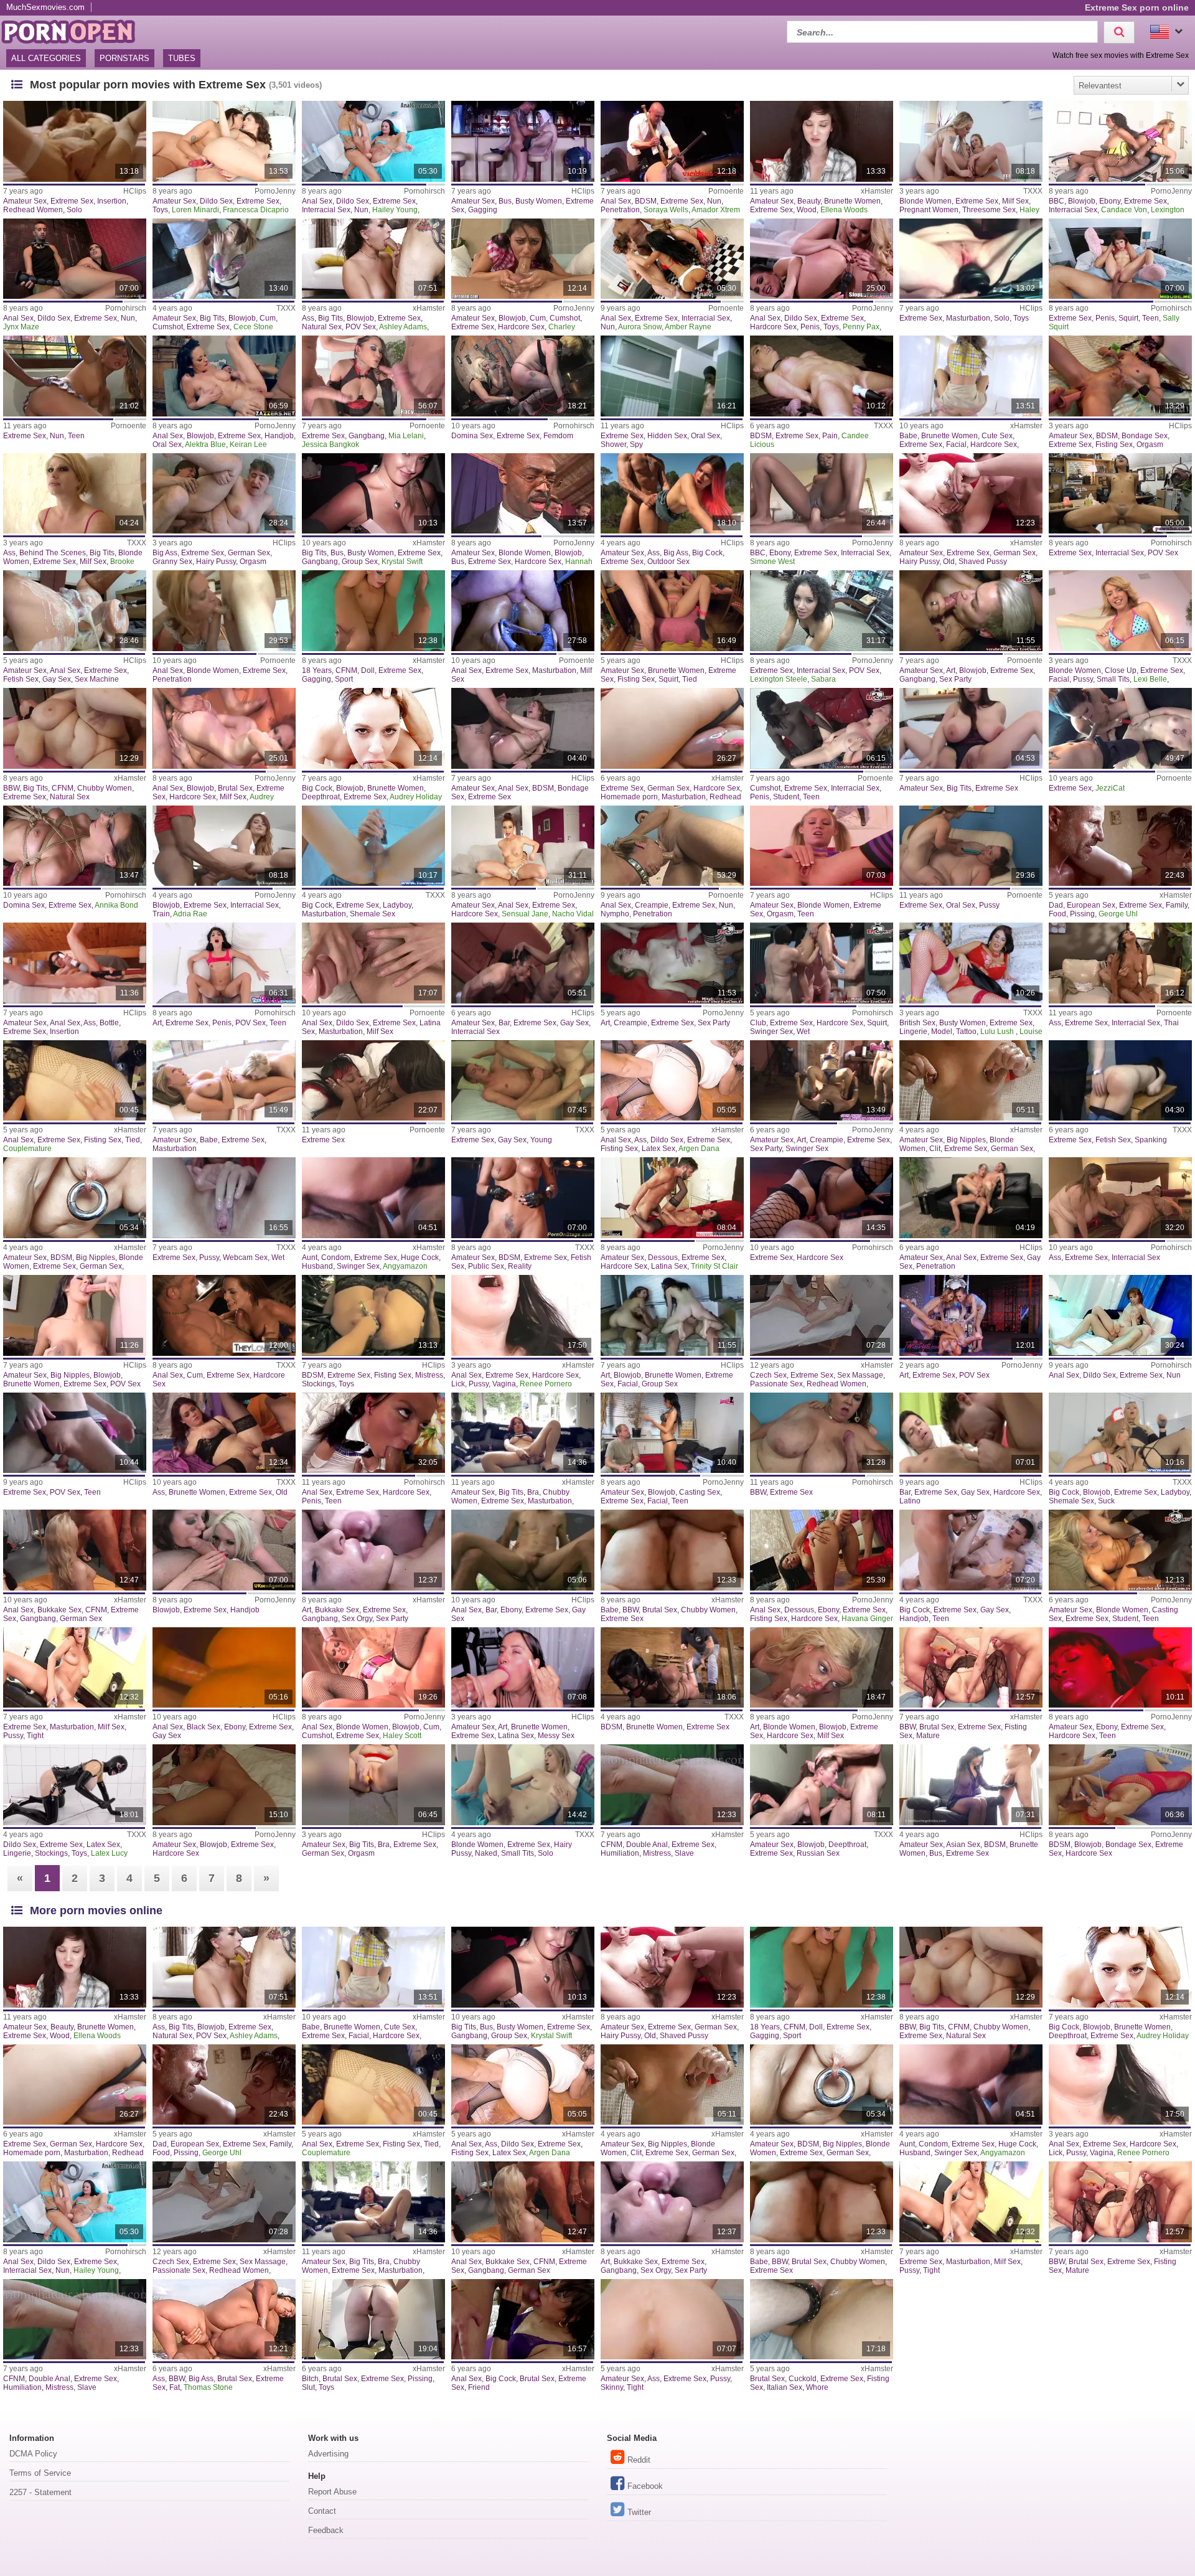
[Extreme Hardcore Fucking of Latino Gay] (971, 1433)
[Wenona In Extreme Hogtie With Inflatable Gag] (672, 1668)
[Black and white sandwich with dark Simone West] (822, 494)
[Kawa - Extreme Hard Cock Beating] (971, 1785)
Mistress (429, 1375)
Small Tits (1113, 679)
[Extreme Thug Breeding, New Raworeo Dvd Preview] (523, 963)
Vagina (504, 1384)
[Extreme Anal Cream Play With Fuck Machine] (75, 611)
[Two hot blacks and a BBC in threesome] (1120, 141)
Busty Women (539, 201)
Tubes (182, 58)
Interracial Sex (326, 210)
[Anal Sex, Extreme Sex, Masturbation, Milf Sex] (523, 611)
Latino (910, 1501)
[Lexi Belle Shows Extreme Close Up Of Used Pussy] (1120, 611)
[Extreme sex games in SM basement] (523, 376)
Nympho (615, 914)
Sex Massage (860, 1375)
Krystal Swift (402, 562)
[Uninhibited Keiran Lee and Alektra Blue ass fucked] (224, 376)
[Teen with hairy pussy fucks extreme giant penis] (224, 963)
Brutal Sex (235, 788)
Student (786, 797)
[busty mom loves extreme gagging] (523, 141)
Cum (268, 318)
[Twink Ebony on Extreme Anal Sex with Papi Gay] (523, 1550)
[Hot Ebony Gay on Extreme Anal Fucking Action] (224, 1668)
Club (758, 1023)
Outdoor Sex (668, 562)
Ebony (1110, 201)
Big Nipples (966, 1140)
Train (161, 914)
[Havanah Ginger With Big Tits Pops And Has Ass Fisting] (822, 1550)
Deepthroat (321, 797)
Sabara (823, 679)
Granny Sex (172, 562)
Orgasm (1150, 444)
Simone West (772, 562)
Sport (344, 679)
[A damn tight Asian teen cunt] (75, 376)
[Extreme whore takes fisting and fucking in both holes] (822, 2320)
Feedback (326, 2530)
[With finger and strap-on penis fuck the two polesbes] (822, 259)
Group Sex (360, 562)
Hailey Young (395, 210)
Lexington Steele (779, 679)
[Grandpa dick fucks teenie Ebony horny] (1120, 1668)
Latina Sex (669, 1266)
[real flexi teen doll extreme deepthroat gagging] (373, 611)
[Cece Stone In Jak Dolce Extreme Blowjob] (224, 259)
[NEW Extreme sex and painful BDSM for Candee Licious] (822, 376)
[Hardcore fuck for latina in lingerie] (672, 1198)
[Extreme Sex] (373, 1081)
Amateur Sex (25, 201)
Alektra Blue (205, 444)
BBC (1057, 201)
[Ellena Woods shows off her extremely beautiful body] (822, 141)
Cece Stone (253, 327)
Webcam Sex (245, 1257)
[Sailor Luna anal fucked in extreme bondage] (523, 728)
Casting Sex (700, 1492)
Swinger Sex (771, 1032)
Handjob (279, 436)
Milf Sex (1015, 201)
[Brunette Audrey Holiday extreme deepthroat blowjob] (373, 728)
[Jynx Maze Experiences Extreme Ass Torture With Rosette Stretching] (75, 259)
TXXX (1033, 191)
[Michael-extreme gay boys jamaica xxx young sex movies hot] (523, 1081)
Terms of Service (40, 2473)
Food (1057, 914)
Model (942, 1032)
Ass (308, 318)
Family (1177, 905)
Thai (1171, 1023)
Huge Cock (420, 1257)
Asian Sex (963, 1845)
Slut (308, 2387)
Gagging (483, 210)
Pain (830, 436)
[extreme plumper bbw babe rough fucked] (672, 1550)
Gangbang (367, 436)
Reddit (639, 2460)
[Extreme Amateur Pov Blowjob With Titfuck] (75, 1315)
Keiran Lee (248, 444)
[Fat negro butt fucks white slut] (822, 611)
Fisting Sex (1114, 444)
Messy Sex (556, 1736)
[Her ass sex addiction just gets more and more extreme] (1120, 1315)
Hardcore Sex (521, 327)
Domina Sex (472, 436)
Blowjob (1082, 201)
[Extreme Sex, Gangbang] (373, 376)
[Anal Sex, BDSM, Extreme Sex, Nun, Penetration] (672, 141)
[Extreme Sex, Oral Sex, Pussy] (971, 846)
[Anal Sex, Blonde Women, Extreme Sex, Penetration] (224, 611)
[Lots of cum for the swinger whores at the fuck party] (822, 1081)
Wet (803, 1032)
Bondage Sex (1145, 436)
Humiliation (620, 1853)
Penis (810, 327)
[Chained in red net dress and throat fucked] (1120, 1785)
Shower (613, 444)
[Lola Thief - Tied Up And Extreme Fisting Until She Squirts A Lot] (672, 611)
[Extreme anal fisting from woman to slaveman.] (672, 1785)
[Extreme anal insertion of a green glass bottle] (75, 963)
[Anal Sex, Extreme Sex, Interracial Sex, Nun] (672, 259)
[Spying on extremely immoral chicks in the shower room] (672, 376)
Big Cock (707, 553)
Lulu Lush (998, 1032)
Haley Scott (402, 1736)
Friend (479, 2387)
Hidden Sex (667, 436)
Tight (35, 1736)
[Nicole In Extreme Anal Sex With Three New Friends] (523, 2320)
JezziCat (1110, 788)
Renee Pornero (546, 1384)
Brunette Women (852, 201)
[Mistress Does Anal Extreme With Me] (373, 1315)
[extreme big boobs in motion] (971, 728)
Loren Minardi (195, 210)
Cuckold (803, 2379)
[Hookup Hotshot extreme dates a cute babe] (971, 376)
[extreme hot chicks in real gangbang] (75, 1550)
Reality (520, 1266)
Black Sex (204, 1727)
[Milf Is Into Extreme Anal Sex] (672, 1081)
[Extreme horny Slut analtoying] (373, 2320)
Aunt (310, 1257)
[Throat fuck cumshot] (523, 259)
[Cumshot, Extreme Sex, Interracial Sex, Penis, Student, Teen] (822, 728)
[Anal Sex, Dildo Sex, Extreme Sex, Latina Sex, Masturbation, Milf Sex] (373, 963)
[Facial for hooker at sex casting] (672, 1433)
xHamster (877, 191)
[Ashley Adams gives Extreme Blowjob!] (373, 259)
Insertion (112, 201)
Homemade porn (629, 797)
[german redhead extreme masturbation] (672, 728)
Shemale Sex (373, 914)
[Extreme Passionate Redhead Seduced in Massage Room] (822, 1315)
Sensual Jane (525, 914)
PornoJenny (275, 191)
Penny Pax (861, 327)
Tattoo (966, 1032)
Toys (160, 210)
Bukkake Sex (59, 1610)
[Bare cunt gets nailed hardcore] (224, 1785)
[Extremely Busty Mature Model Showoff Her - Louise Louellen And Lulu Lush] (971, 963)
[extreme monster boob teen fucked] (75, 728)
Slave (684, 1853)
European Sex (1091, 905)
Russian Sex (818, 1853)
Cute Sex (997, 436)
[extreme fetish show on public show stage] (523, 1198)
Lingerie (913, 1032)
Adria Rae (190, 914)
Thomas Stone (208, 2387)
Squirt (1128, 318)
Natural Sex (322, 327)
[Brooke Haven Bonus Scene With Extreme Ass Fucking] (75, 494)
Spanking (1151, 1140)
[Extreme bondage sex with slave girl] (75, 846)
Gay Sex (57, 679)
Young (541, 1140)
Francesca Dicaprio (256, 210)
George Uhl (1118, 914)
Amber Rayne (688, 327)
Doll (368, 670)
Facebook (645, 2486)
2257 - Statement (40, 2492)
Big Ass (165, 553)
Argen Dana (699, 1149)
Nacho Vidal (573, 914)
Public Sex (486, 1266)
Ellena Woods (844, 210)
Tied (690, 679)
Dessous (663, 1257)
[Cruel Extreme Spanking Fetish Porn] (1120, 1081)
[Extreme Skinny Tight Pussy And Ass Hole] (672, 2320)
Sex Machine (97, 679)
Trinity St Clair (715, 1266)
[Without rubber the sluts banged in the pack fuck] (672, 963)
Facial (956, 444)
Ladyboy (397, 905)
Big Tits (212, 318)
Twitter (639, 2512)
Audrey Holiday (416, 797)
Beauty (809, 201)
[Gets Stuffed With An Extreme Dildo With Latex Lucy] (75, 1785)
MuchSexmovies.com (45, 7)
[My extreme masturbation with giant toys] (971, 259)
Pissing (1082, 914)
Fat (175, 2387)
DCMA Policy (33, 2454)
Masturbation (968, 318)
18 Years (317, 670)
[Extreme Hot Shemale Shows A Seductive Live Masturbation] (373, 846)
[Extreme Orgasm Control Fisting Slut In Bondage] (1120, 376)
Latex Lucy (109, 1853)
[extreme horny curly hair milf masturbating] (75, 1668)
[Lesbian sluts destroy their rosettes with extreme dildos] (373, 141)
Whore (817, 2387)
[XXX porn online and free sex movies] (75, 30)
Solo (74, 210)
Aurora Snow (640, 327)
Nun (361, 210)
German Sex (249, 553)
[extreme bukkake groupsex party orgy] (373, 1550)
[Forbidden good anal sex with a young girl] (373, 1433)
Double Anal (647, 1845)
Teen (1150, 318)
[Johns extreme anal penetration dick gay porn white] (971, 1198)
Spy (636, 444)
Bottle (109, 1023)
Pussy (1083, 679)
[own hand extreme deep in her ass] (224, 1433)
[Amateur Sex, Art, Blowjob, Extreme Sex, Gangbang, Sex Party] (971, 611)
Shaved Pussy (983, 562)
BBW (11, 788)
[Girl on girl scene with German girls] (1120, 728)
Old (949, 562)
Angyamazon (405, 1266)
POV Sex (361, 327)
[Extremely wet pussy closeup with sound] (224, 1198)
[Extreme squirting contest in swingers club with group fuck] (822, 963)
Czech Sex (768, 1375)
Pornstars (124, 58)
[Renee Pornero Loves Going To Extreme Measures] (523, 1315)
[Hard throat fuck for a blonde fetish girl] (822, 1668)
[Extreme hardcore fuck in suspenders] (822, 1198)
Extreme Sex (72, 201)
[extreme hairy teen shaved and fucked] (971, 494)
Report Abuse (332, 2492)
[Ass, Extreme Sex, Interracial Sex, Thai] (1120, 963)
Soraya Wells (666, 210)
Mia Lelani (406, 436)
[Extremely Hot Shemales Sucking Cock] (1120, 1433)
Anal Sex (317, 201)
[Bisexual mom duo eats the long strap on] (224, 1550)
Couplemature (27, 1149)
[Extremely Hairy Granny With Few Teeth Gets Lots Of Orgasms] (224, 494)
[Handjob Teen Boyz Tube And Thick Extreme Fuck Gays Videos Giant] (971, 1550)
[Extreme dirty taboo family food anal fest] (1120, 846)
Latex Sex (658, 1149)
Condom (336, 1257)
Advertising (328, 2454)
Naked (486, 1853)
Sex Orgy (357, 1619)
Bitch (310, 2379)
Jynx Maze (21, 327)
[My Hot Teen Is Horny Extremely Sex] (75, 1433)
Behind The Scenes (53, 553)
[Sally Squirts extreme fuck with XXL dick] (1120, 259)
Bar (504, 1023)
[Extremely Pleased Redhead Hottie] (523, 1433)
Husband (317, 1266)
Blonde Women (926, 201)
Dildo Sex (216, 201)
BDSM (646, 201)
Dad (1056, 905)
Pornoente (726, 191)
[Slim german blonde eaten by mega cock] (1120, 1550)
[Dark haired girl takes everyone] (523, 846)
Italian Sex (785, 2387)
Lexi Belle (1150, 679)
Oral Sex (167, 444)
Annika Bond (116, 905)
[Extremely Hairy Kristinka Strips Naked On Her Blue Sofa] (523, 1785)
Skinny (612, 2387)
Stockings (318, 1384)
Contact (322, 2511)
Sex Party (955, 679)
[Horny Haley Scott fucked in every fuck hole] (373, 1668)
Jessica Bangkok (330, 444)
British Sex (917, 1023)
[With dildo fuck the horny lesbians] (224, 141)
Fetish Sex (21, 679)
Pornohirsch (424, 191)
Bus (505, 201)
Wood (807, 210)
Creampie (652, 905)
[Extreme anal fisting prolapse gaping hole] (75, 1081)
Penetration (620, 210)
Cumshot (168, 327)
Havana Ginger (867, 1619)
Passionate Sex (776, 1384)
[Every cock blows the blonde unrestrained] (523, 494)
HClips (135, 191)
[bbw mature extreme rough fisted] (971, 1668)
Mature (928, 1736)
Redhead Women (33, 210)
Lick (458, 1384)
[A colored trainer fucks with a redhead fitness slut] (224, 846)
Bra (533, 1492)
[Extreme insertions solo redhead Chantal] (75, 141)
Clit (935, 1149)
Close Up (1121, 670)
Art (951, 670)
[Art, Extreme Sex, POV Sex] (971, 1315)
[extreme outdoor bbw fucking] (224, 2320)
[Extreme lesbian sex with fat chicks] (1120, 1198)
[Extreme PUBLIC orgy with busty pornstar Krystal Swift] (373, 494)
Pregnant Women (929, 210)
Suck (1106, 1501)
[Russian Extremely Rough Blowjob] (822, 1785)
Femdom (558, 436)
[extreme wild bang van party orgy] (672, 1315)
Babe (908, 436)
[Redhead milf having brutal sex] (224, 728)
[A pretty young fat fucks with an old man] (822, 1433)
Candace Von (1124, 210)
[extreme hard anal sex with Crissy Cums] (224, 1315)
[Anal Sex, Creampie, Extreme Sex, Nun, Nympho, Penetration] (672, 846)
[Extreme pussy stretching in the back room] (1120, 494)
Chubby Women (105, 788)
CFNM (346, 670)
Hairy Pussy (216, 562)
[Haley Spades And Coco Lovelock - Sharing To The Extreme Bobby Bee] (971, 141)
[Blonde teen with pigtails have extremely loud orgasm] (822, 846)
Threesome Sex (989, 210)
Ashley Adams (403, 327)
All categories (46, 58)
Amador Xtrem (716, 210)
